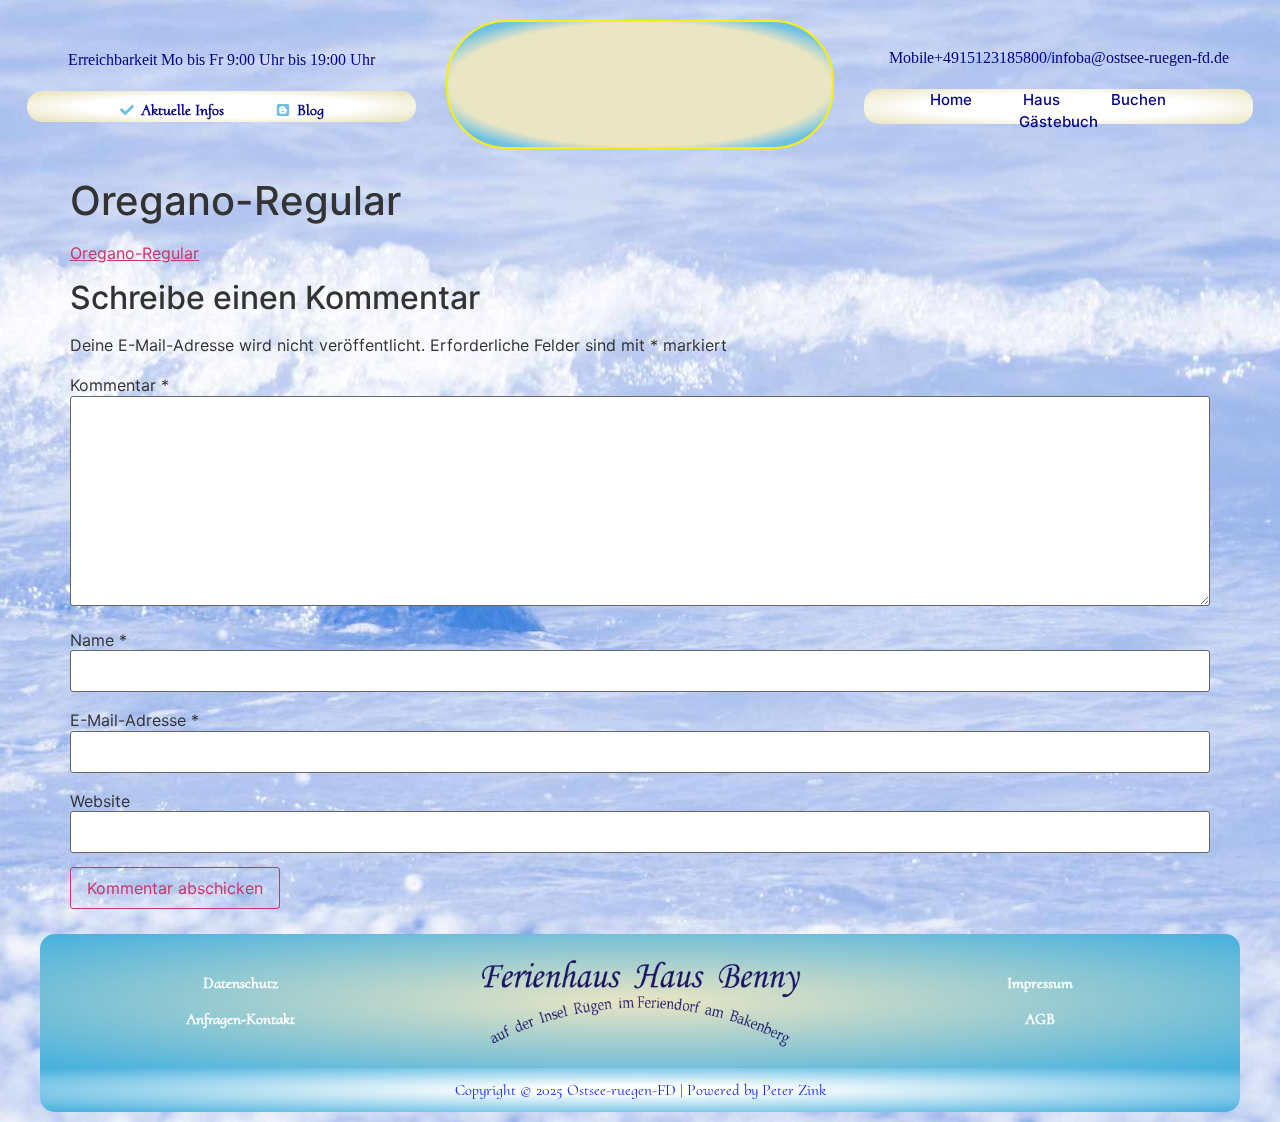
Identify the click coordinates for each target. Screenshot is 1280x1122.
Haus (1041, 99)
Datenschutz (240, 983)
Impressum (1040, 983)
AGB (1040, 1019)
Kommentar (119, 385)
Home (951, 99)
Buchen (1138, 99)
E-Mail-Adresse (134, 720)
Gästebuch (1058, 121)
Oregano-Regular (134, 253)
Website (100, 801)
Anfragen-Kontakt (240, 1019)
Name (98, 640)
